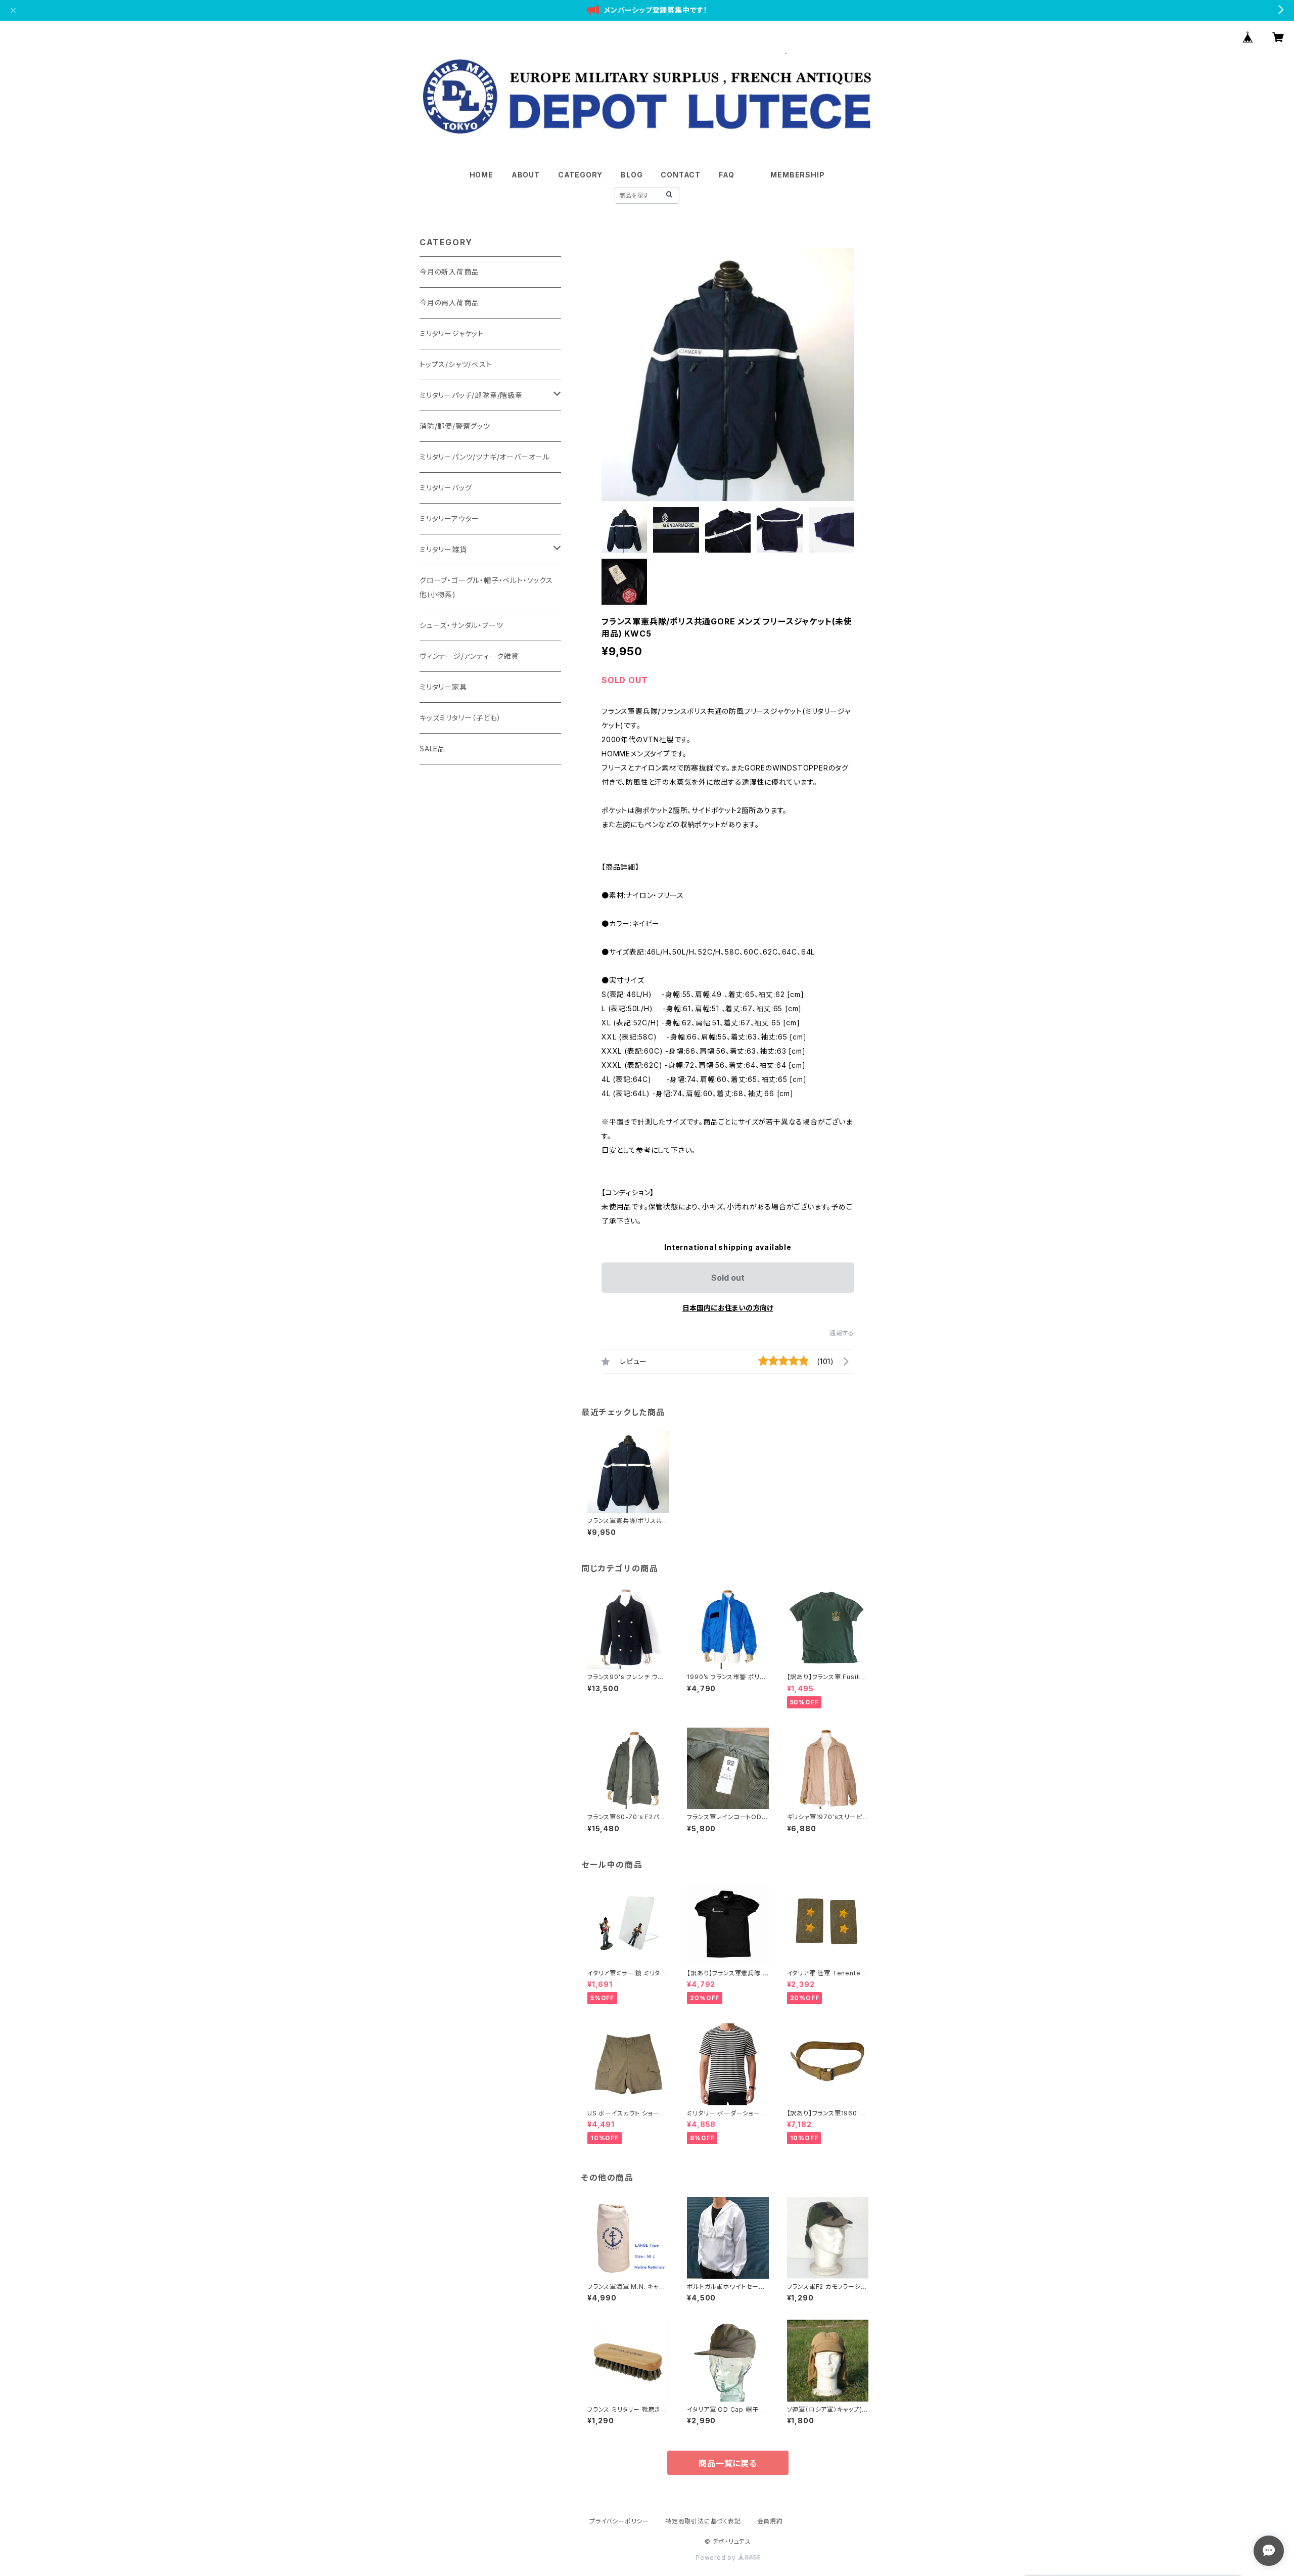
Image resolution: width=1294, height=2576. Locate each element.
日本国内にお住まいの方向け (728, 1308)
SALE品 (432, 749)
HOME (481, 175)
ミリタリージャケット (452, 333)
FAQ (726, 175)
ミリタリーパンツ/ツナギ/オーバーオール (485, 457)
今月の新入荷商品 (449, 272)
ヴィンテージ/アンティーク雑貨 (469, 656)
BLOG (632, 175)
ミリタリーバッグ (446, 488)
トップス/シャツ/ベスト (456, 364)
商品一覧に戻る (728, 2463)
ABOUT (526, 175)
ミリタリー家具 (443, 687)
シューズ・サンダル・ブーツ (461, 625)
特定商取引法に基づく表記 (703, 2521)
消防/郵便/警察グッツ (455, 426)
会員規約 (770, 2521)
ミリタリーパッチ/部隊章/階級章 (471, 395)
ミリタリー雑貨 (443, 549)
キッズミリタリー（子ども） (460, 718)
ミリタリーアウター (449, 518)
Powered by (717, 2558)
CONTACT (681, 175)
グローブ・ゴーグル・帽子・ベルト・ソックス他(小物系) (486, 587)
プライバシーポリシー (619, 2521)
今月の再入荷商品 (449, 303)
